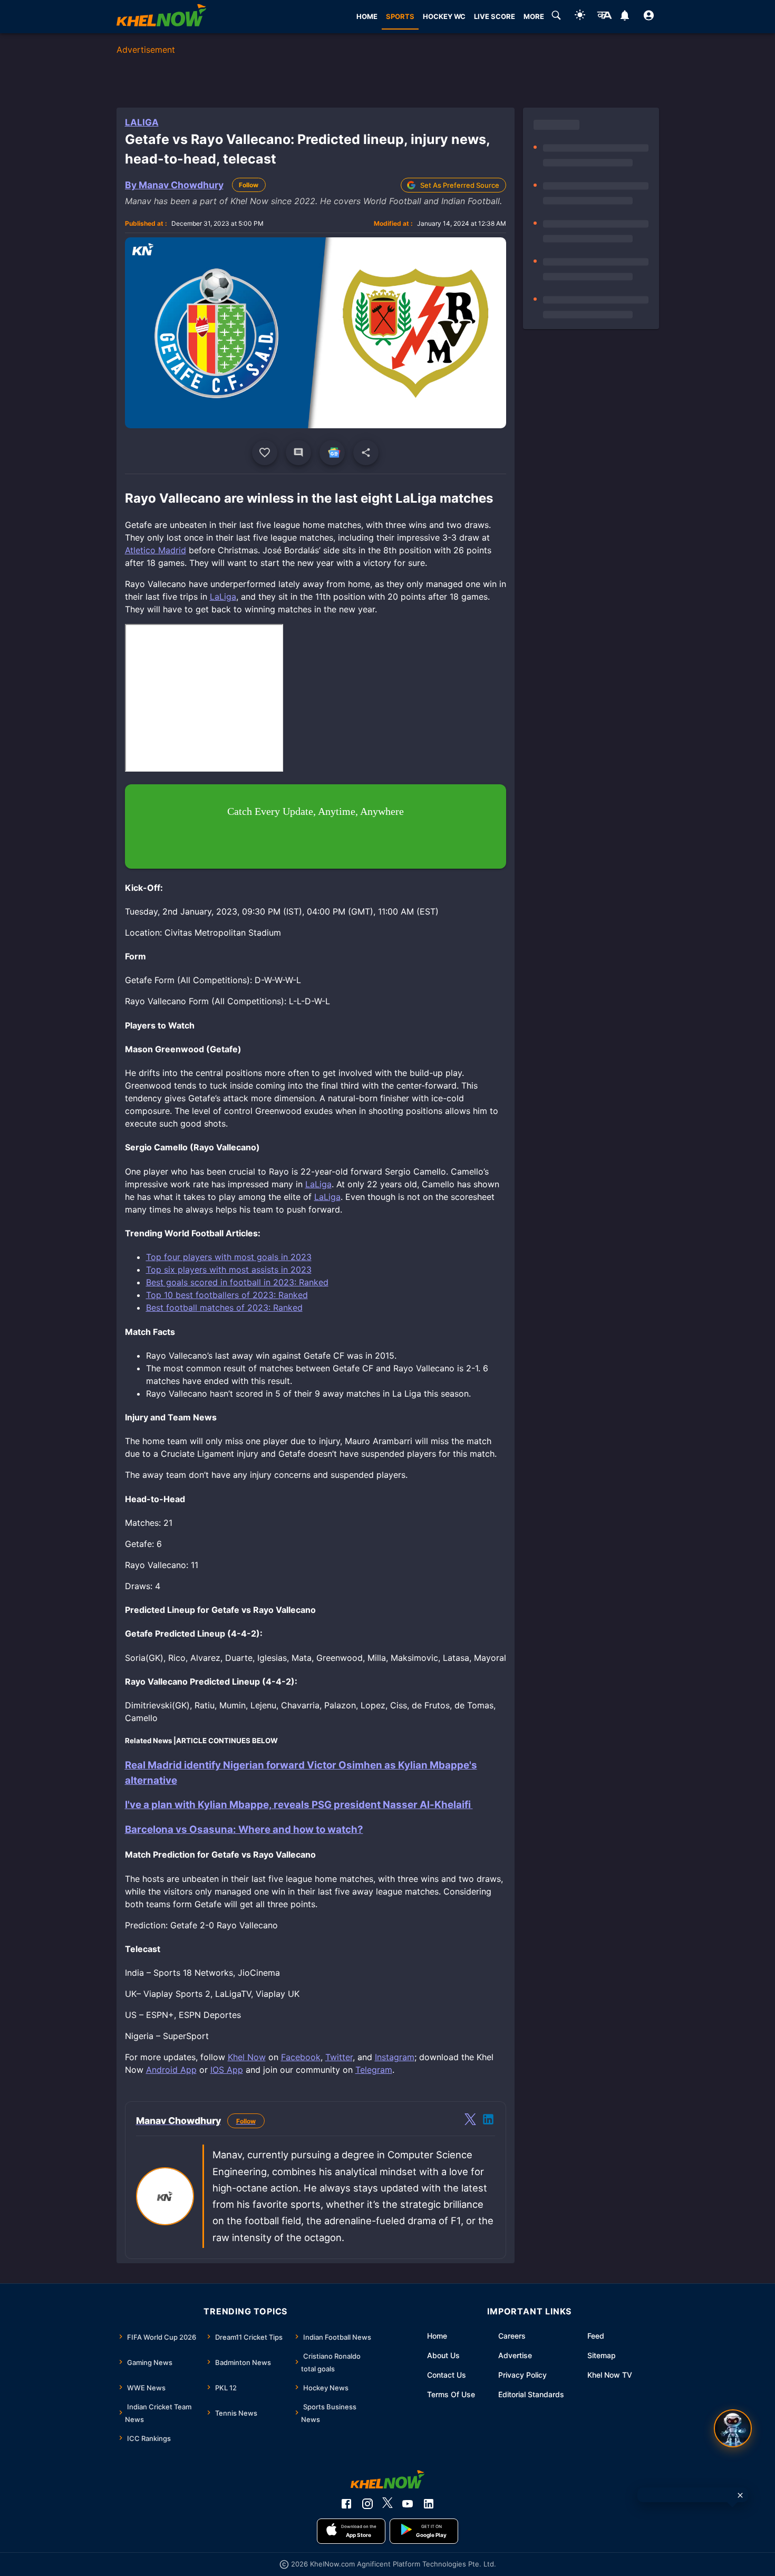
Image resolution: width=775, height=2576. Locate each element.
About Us (443, 2355)
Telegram (374, 2070)
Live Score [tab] (495, 16)
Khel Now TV (610, 2375)
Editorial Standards (531, 2394)
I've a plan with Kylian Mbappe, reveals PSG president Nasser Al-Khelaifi (299, 1805)
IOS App (227, 2070)
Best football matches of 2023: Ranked (224, 1308)
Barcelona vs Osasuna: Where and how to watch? (244, 1829)
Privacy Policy (522, 2375)
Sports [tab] (400, 16)
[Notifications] (625, 17)
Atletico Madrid (156, 550)
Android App (171, 2070)
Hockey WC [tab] (444, 16)
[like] (265, 453)
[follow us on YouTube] (408, 2504)
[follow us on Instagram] (367, 2504)
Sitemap (602, 2355)
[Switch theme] (580, 17)
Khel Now (247, 2057)
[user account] (649, 17)
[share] (366, 453)
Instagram (395, 2057)
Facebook (301, 2057)
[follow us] (332, 453)
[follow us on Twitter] (387, 2504)
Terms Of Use (451, 2394)
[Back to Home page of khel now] (161, 17)
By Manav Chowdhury (174, 185)
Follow (249, 185)
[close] (740, 2495)
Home (437, 2336)
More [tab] (534, 16)
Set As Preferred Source (460, 185)
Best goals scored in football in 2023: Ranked (237, 1282)
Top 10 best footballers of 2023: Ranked (227, 1295)
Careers (512, 2336)
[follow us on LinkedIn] (429, 2504)
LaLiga (142, 122)
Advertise (515, 2355)
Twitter (339, 2057)
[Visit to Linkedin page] (488, 2121)
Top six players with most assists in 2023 (229, 1270)
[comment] (298, 453)
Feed (596, 2336)
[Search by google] (556, 17)
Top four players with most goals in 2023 (229, 1257)
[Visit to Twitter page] (470, 2121)
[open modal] (733, 2428)
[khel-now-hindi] (604, 17)
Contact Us (447, 2375)
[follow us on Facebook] (346, 2504)
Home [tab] (367, 16)
